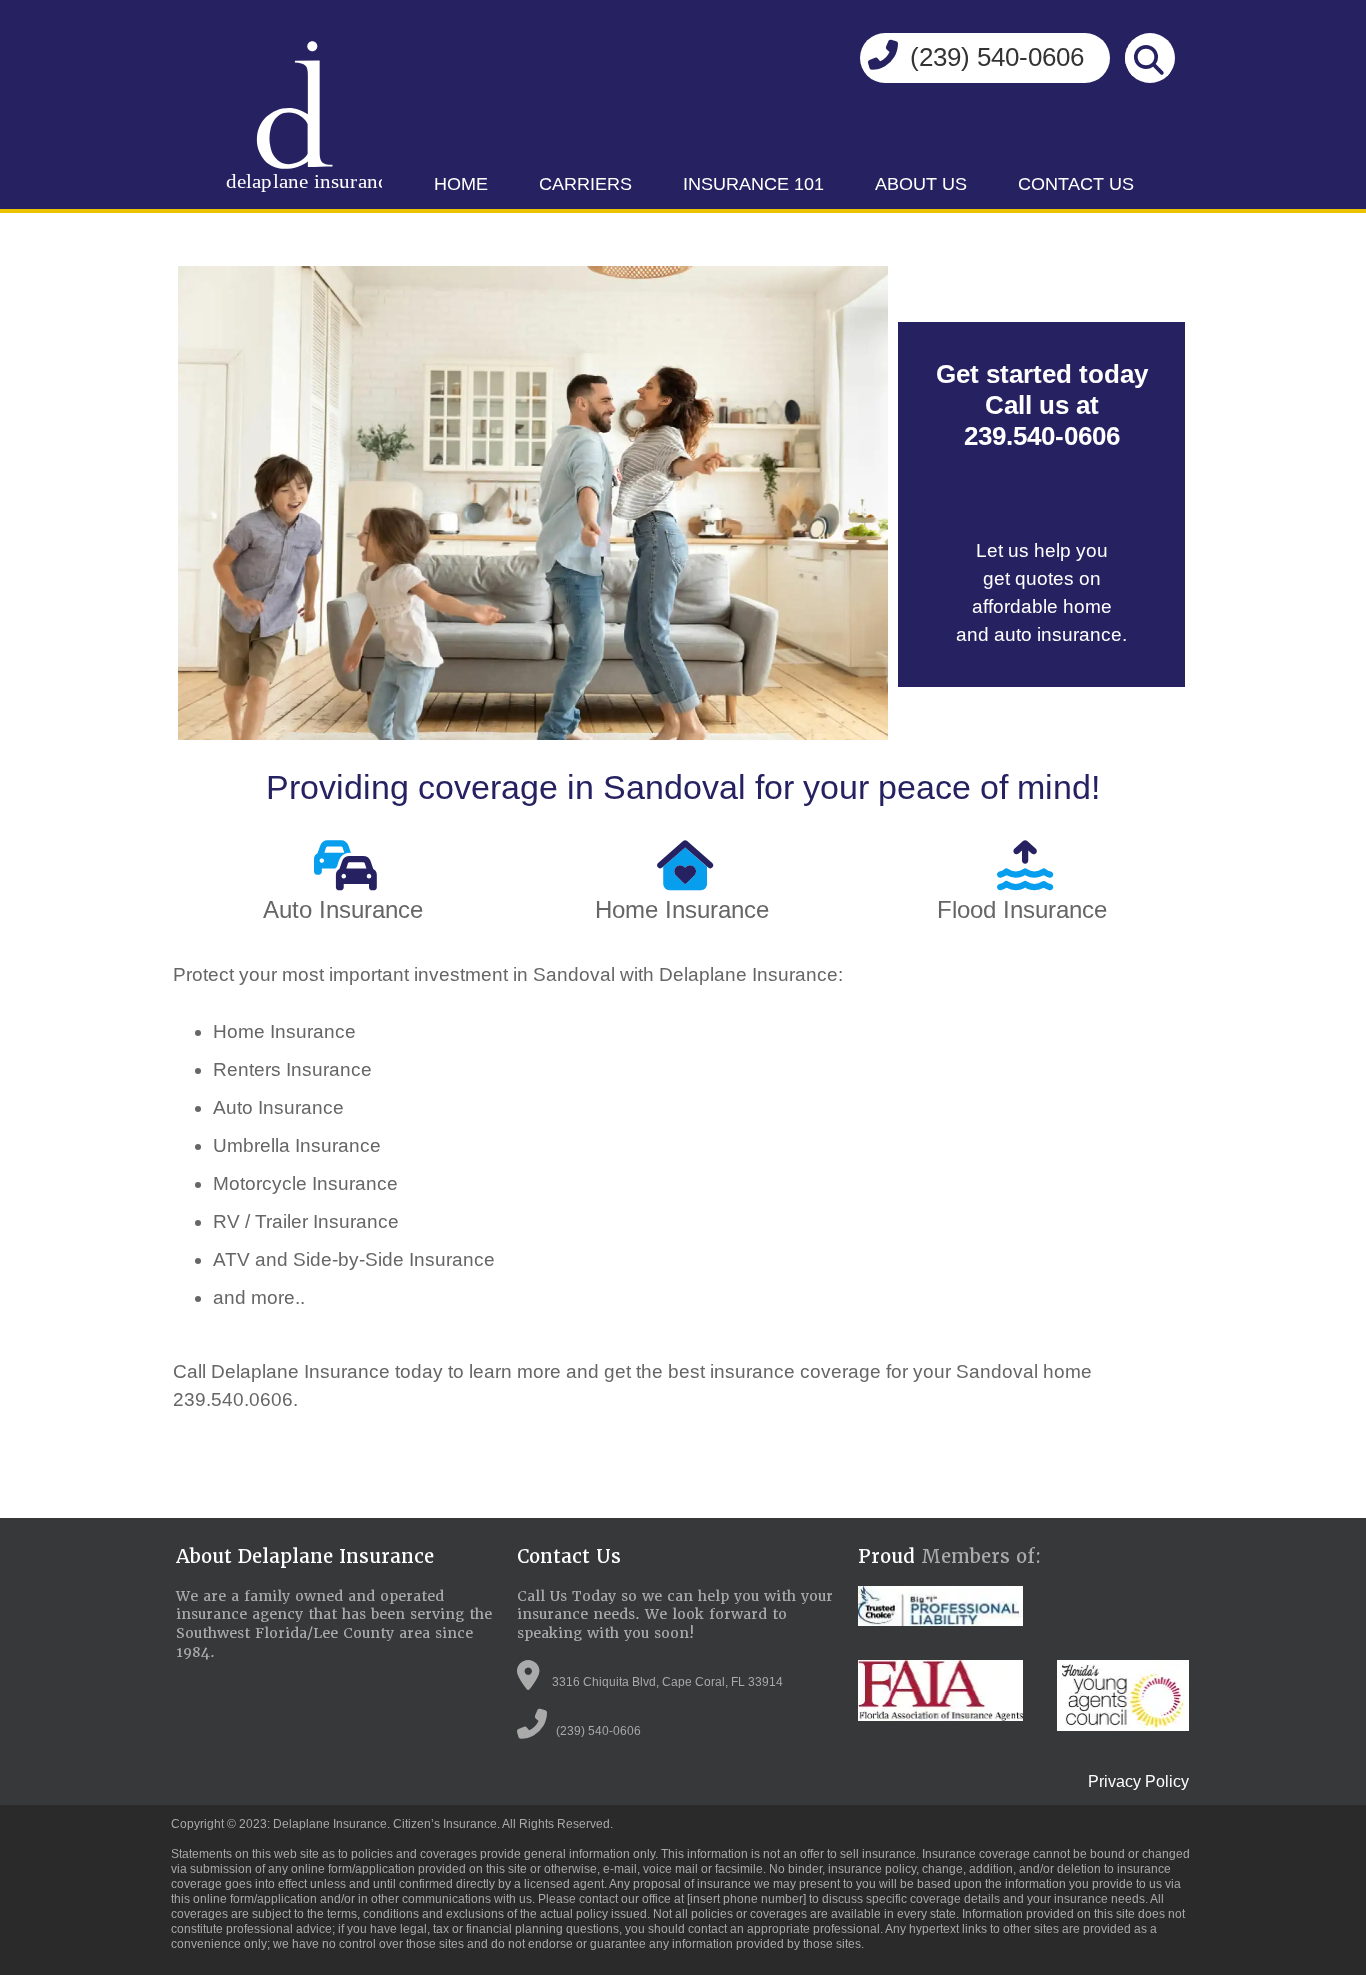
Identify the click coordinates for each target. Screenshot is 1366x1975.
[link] (461, 184)
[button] (889, 60)
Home (461, 184)
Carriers (585, 184)
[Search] (1149, 60)
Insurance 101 (753, 184)
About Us (921, 184)
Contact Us (1076, 184)
